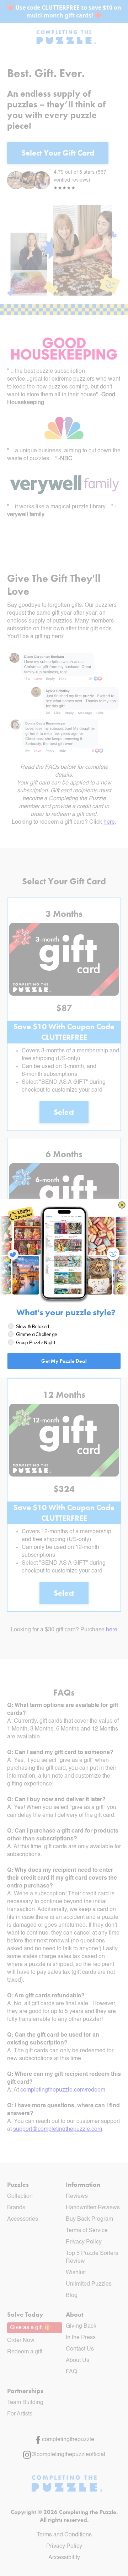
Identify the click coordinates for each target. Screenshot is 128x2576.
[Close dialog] (122, 1205)
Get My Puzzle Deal (64, 1361)
